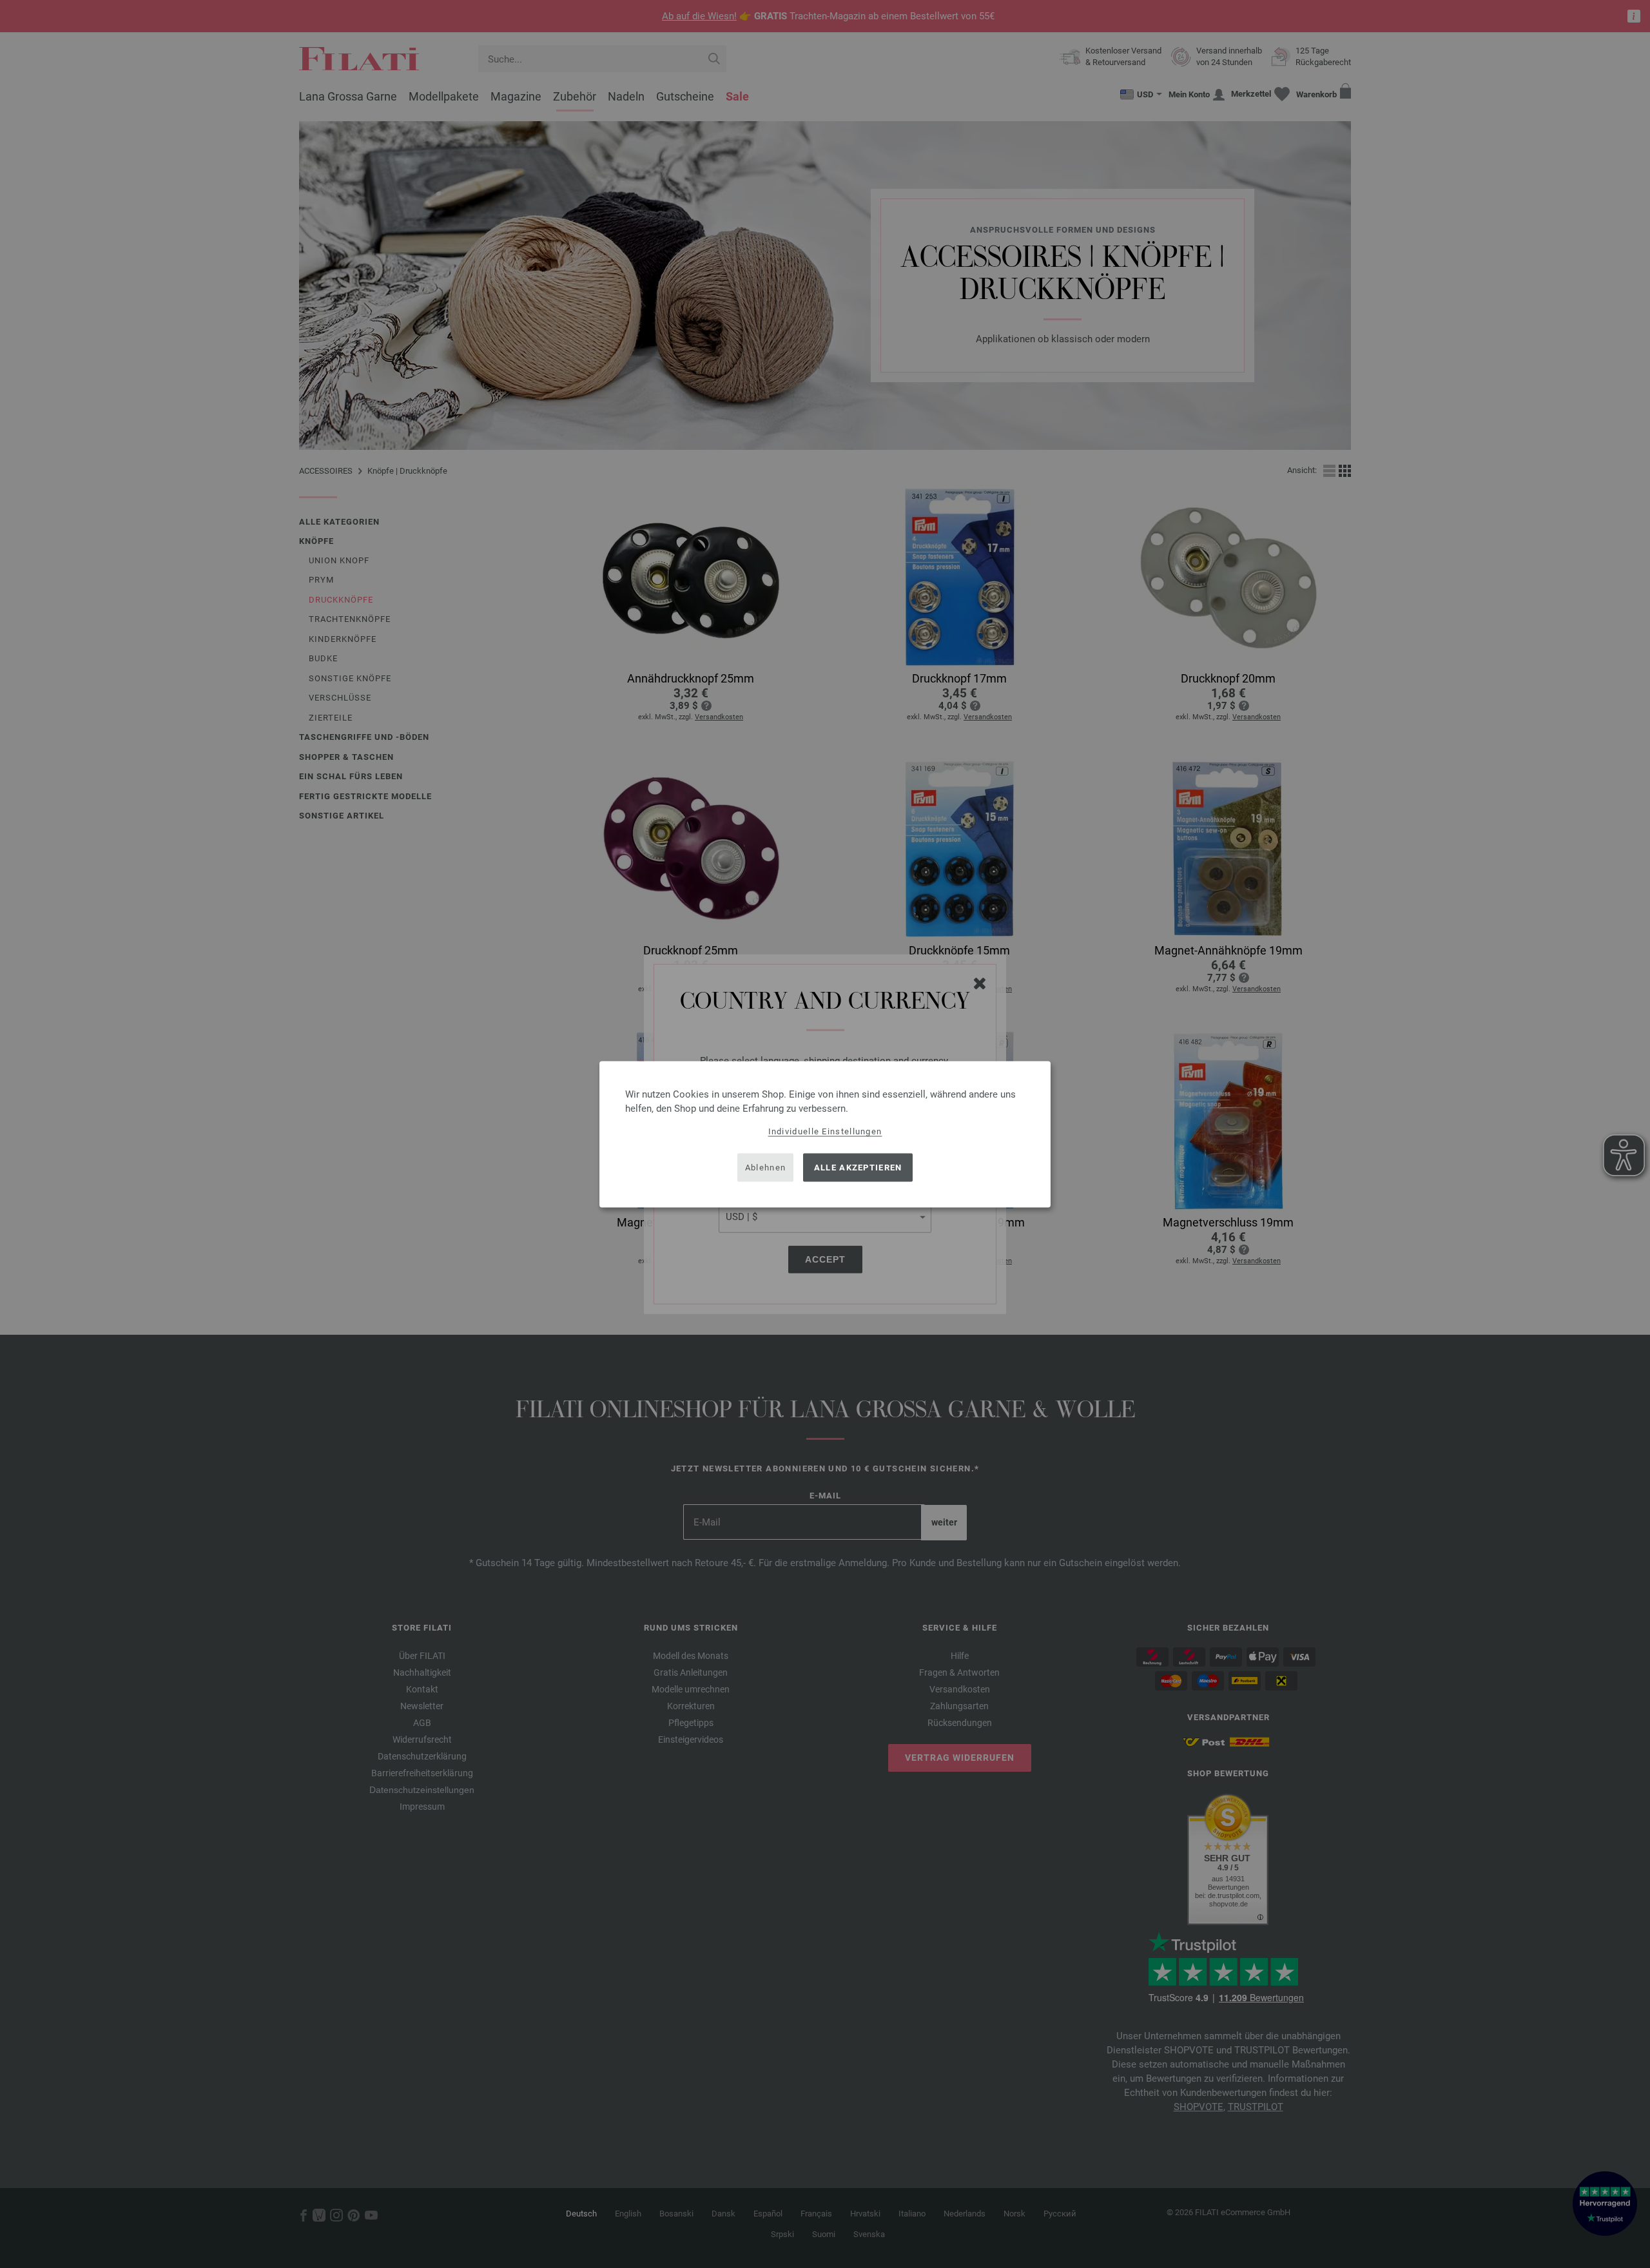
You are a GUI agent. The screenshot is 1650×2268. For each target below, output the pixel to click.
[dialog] (825, 1134)
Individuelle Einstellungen (825, 1131)
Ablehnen (765, 1168)
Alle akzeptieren (858, 1168)
